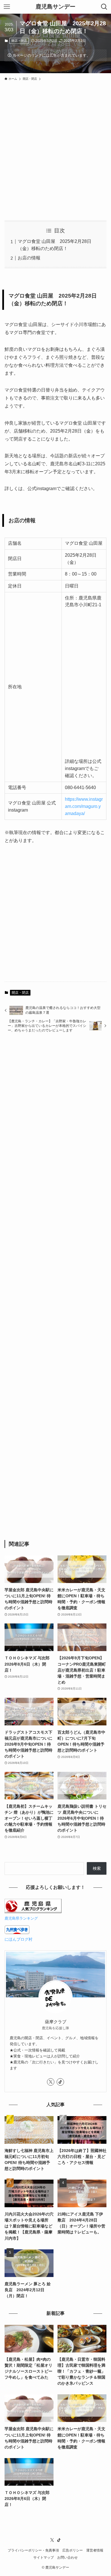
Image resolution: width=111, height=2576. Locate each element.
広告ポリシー (73, 2550)
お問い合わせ (67, 2557)
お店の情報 (29, 258)
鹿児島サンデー (55, 7)
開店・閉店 (19, 41)
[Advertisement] (55, 147)
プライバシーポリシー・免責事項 (33, 2550)
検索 (97, 1868)
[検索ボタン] (104, 7)
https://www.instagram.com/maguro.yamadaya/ (84, 806)
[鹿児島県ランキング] (33, 1912)
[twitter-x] (51, 2082)
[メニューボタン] (7, 7)
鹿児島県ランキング (21, 1918)
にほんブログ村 (18, 1939)
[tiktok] (60, 2082)
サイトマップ (44, 2557)
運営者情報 (95, 2550)
